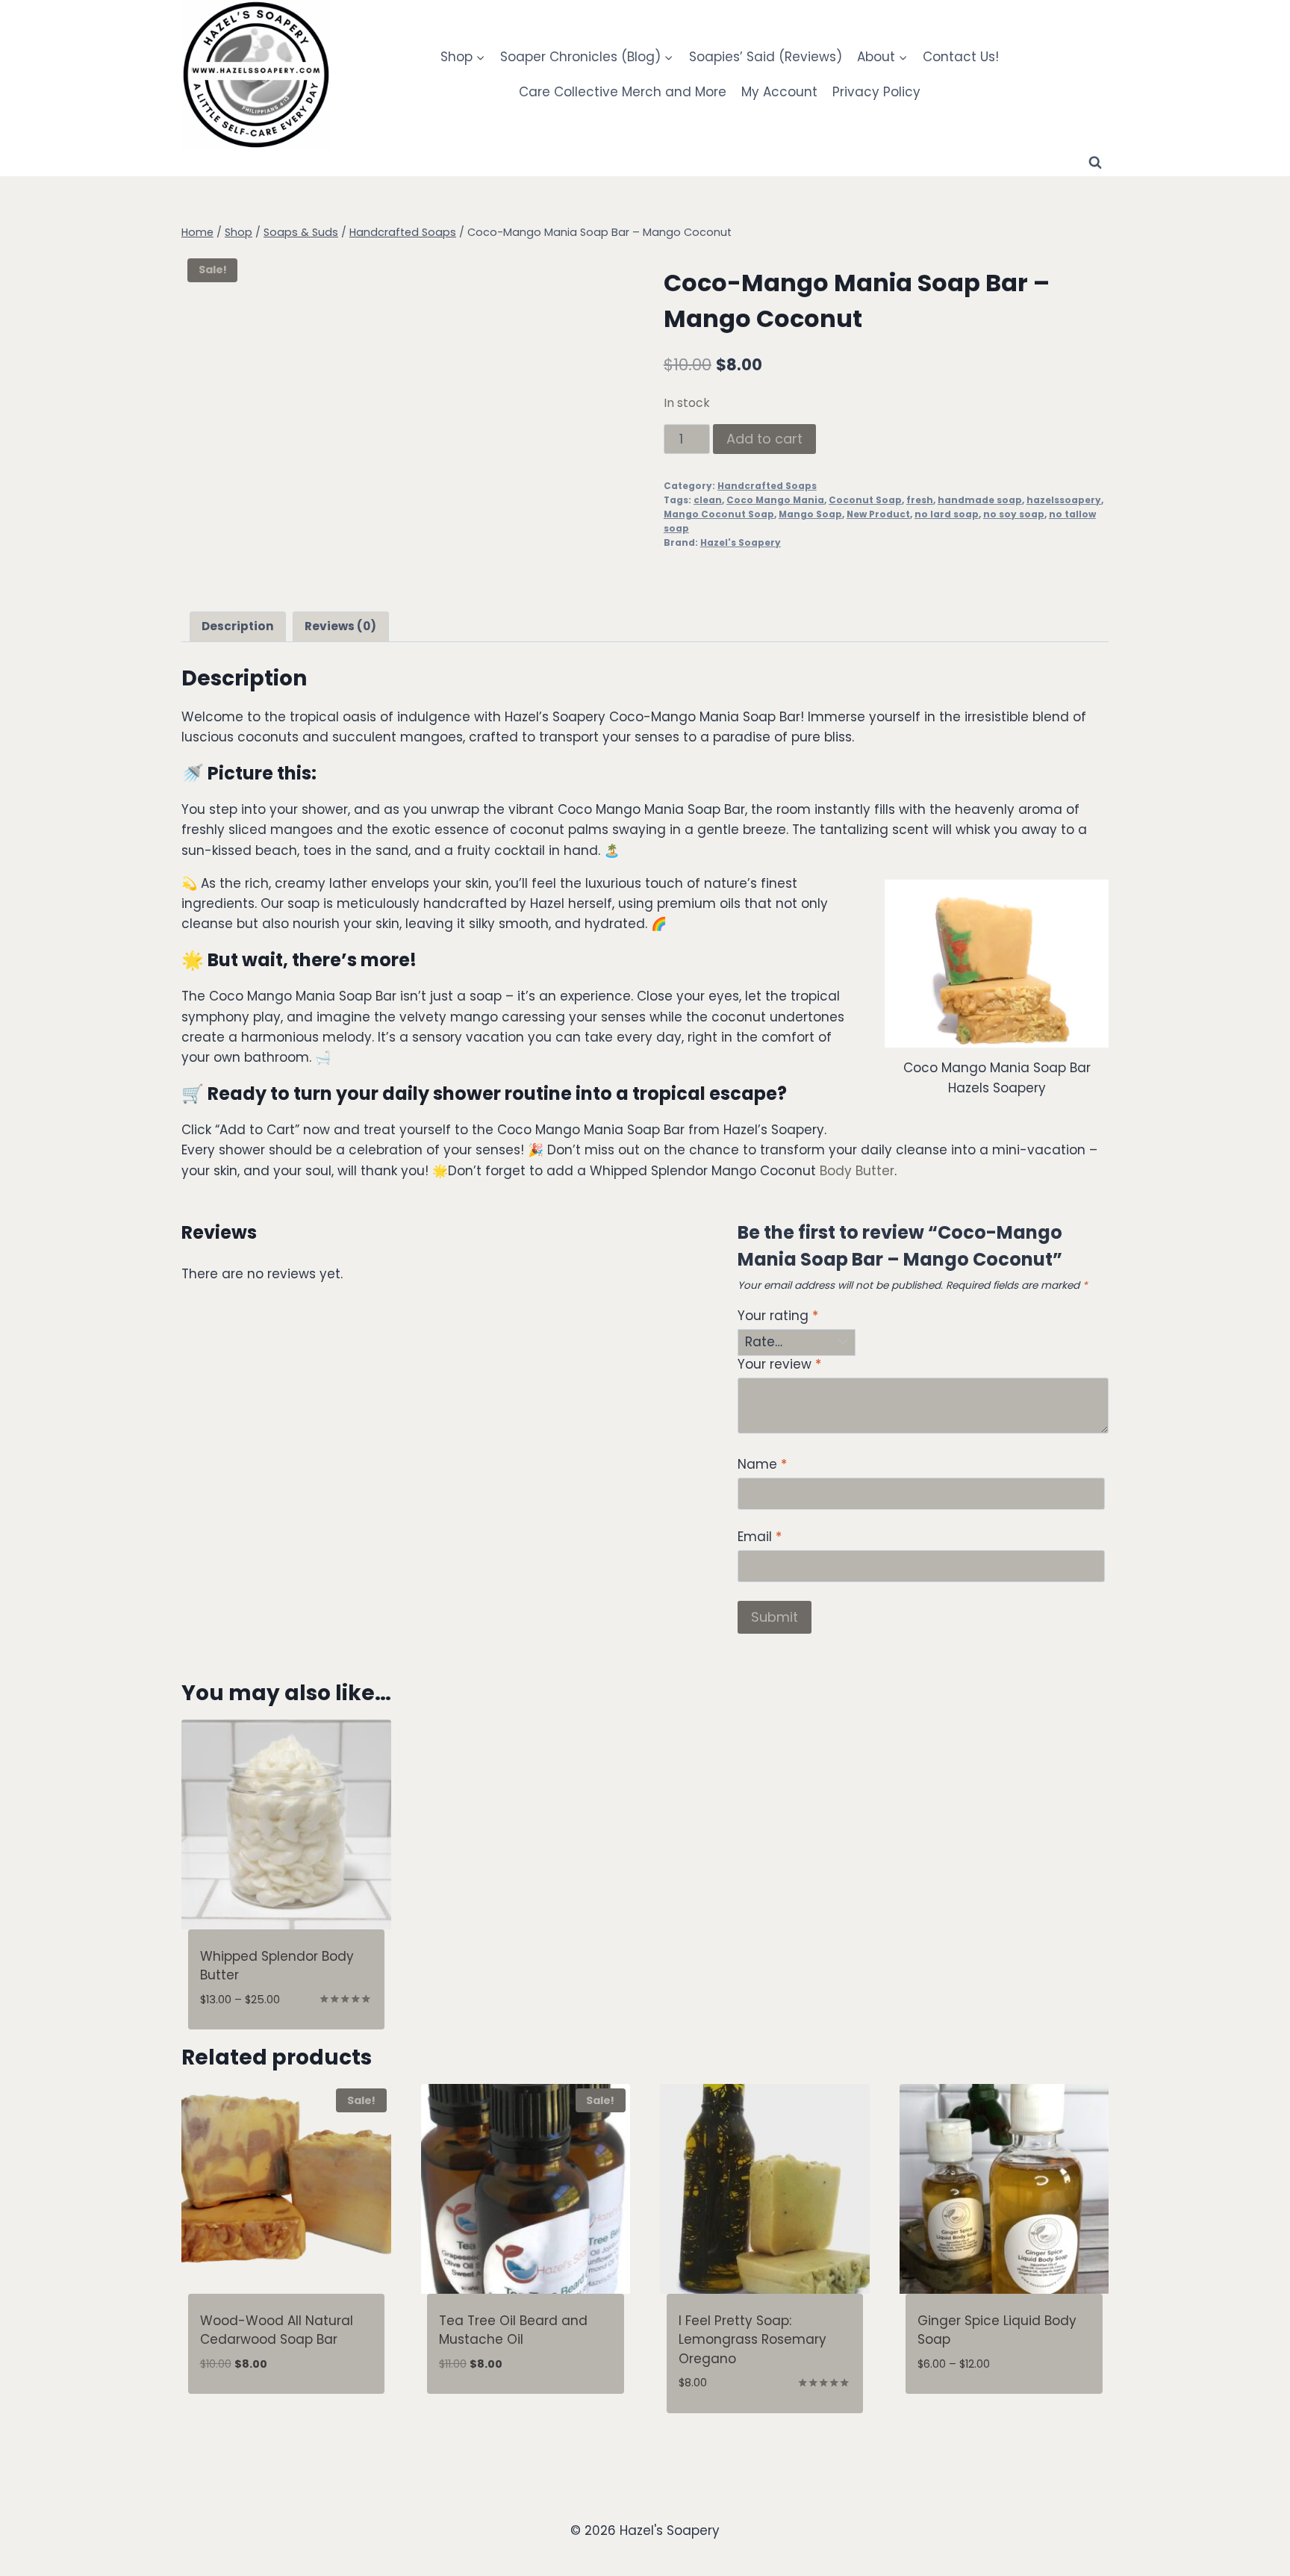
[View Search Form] (1095, 163)
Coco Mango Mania (775, 500)
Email (760, 1537)
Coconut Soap (865, 500)
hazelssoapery (1064, 500)
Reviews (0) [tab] (340, 626)
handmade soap (980, 500)
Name (762, 1465)
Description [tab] (238, 626)
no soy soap (1014, 514)
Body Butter (857, 1171)
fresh (920, 500)
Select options (966, 2408)
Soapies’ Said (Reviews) (766, 57)
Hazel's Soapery (741, 543)
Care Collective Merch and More (623, 92)
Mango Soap (810, 514)
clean (708, 500)
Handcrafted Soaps (767, 486)
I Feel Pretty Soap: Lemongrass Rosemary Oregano (752, 2340)
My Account (779, 92)
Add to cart (764, 439)
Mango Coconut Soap (719, 514)
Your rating (778, 1316)
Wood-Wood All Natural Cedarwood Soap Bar (277, 2330)
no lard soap (947, 514)
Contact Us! (961, 57)
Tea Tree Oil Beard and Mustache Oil (513, 2330)
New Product (878, 514)
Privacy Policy (876, 92)
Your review (779, 1365)
